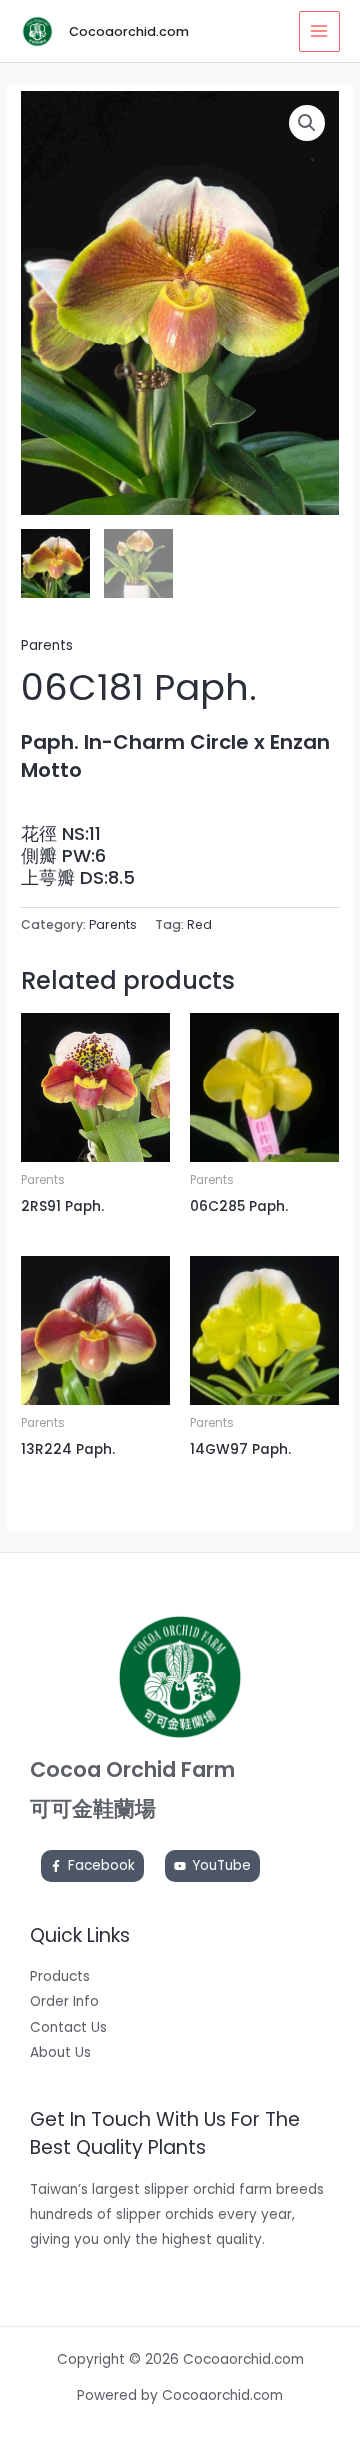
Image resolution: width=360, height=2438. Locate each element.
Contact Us (68, 2027)
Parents (47, 645)
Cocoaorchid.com (129, 31)
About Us (60, 2052)
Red (199, 924)
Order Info (64, 2001)
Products (60, 1976)
